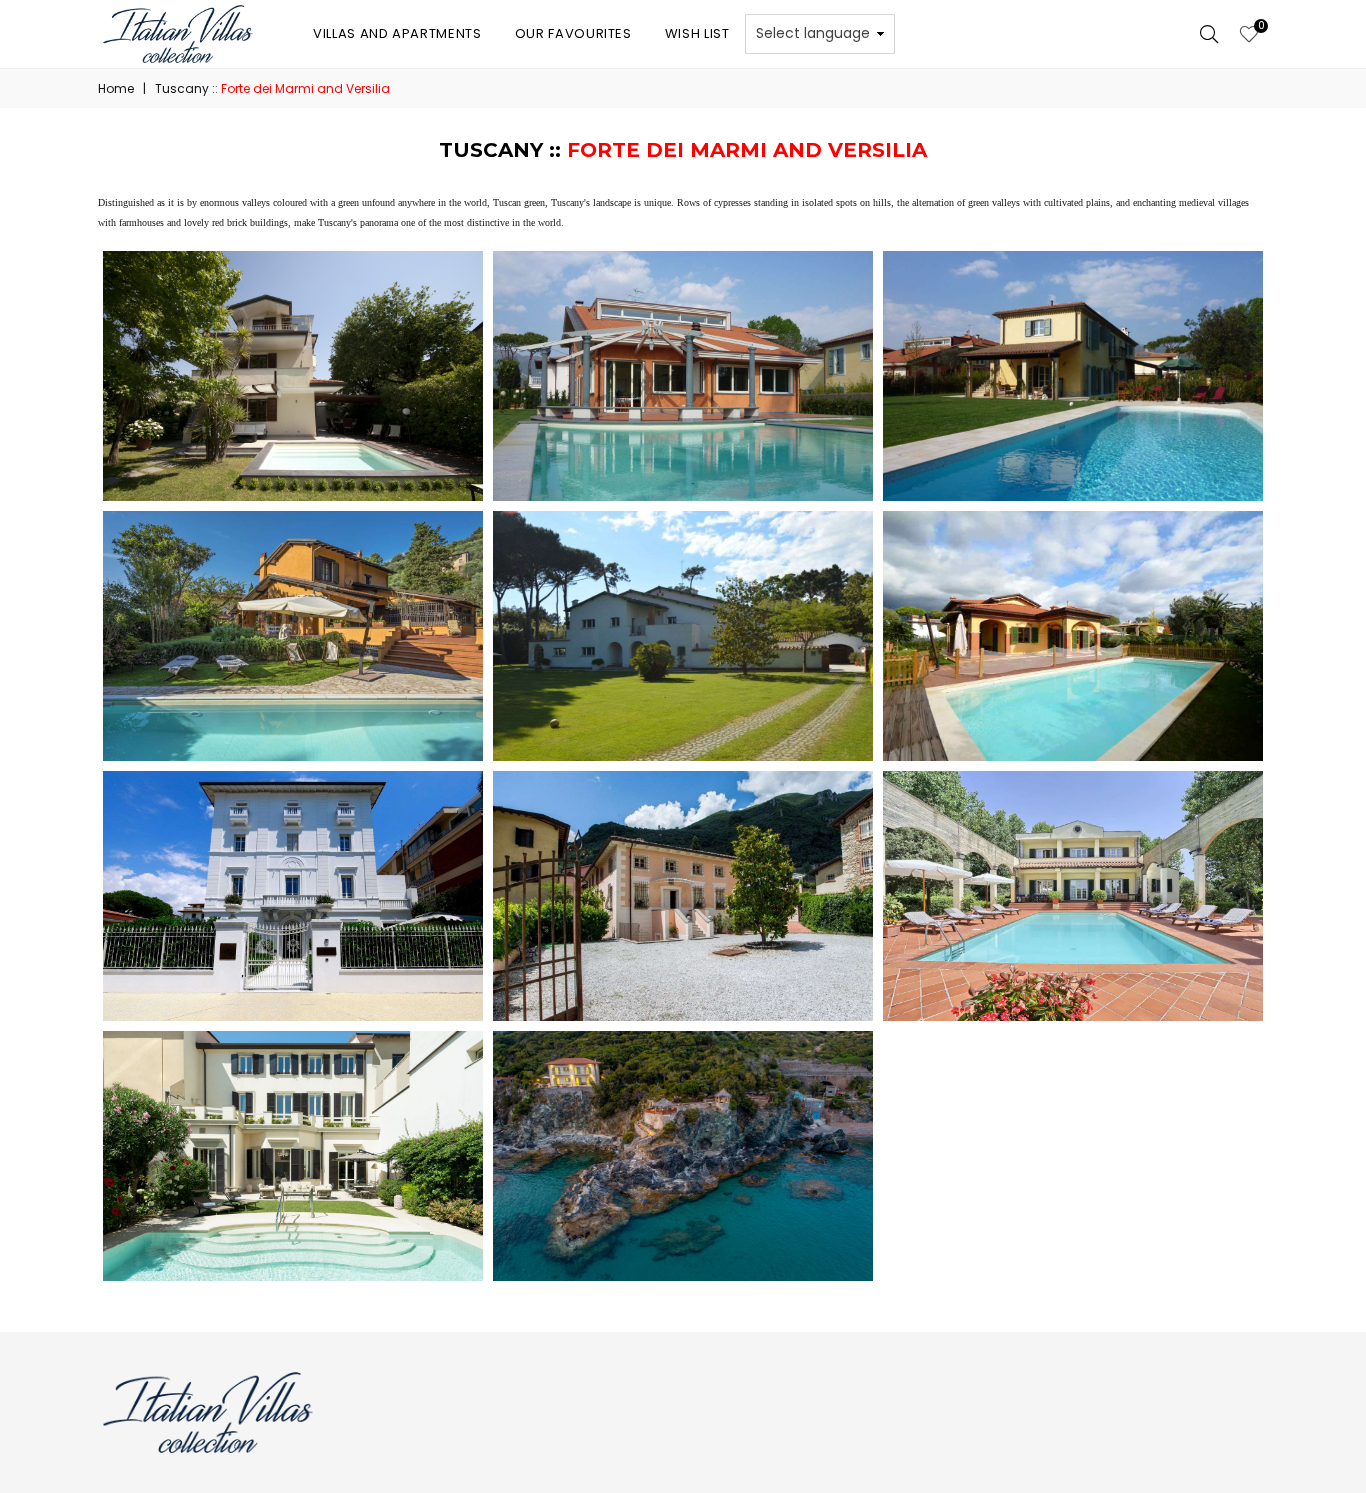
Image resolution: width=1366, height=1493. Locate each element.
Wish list (697, 33)
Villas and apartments (397, 33)
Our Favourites (573, 33)
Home (116, 88)
